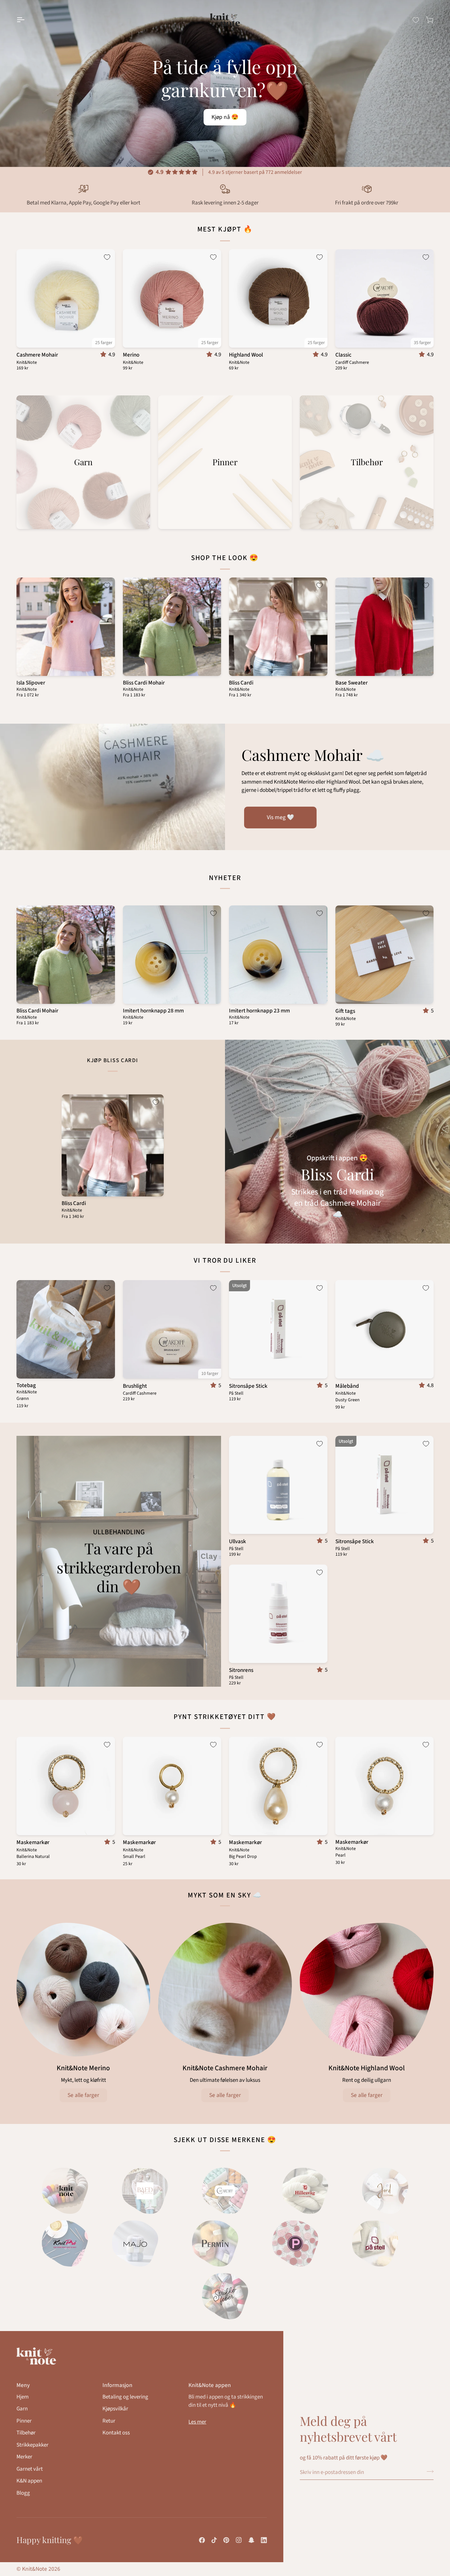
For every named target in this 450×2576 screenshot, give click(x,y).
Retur (109, 2421)
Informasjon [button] (117, 2385)
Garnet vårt (30, 2469)
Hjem (23, 2397)
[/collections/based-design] (145, 2191)
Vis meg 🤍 (281, 817)
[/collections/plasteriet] (295, 2243)
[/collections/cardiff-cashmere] (225, 2191)
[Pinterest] (226, 2540)
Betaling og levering (125, 2397)
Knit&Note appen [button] (210, 2385)
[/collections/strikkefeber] (225, 2296)
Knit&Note (35, 2569)
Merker (24, 2457)
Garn (22, 2409)
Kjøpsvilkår (115, 2409)
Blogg (23, 2493)
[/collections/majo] (135, 2243)
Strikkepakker (32, 2445)
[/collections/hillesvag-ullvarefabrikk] (305, 2191)
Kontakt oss (116, 2433)
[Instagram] (239, 2540)
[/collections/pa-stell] (375, 2243)
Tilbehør (26, 2433)
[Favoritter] (416, 20)
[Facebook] (202, 2540)
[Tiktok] (214, 2540)
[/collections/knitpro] (65, 2243)
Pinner (24, 2421)
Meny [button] (23, 2385)
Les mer (197, 2422)
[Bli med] (428, 2471)
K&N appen (29, 2481)
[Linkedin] (264, 2540)
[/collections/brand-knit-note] (65, 2191)
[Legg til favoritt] (107, 257)
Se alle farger (83, 2095)
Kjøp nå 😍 (225, 117)
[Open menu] (26, 20)
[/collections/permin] (215, 2243)
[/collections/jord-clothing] (385, 2191)
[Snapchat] (251, 2540)
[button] (104, 355)
